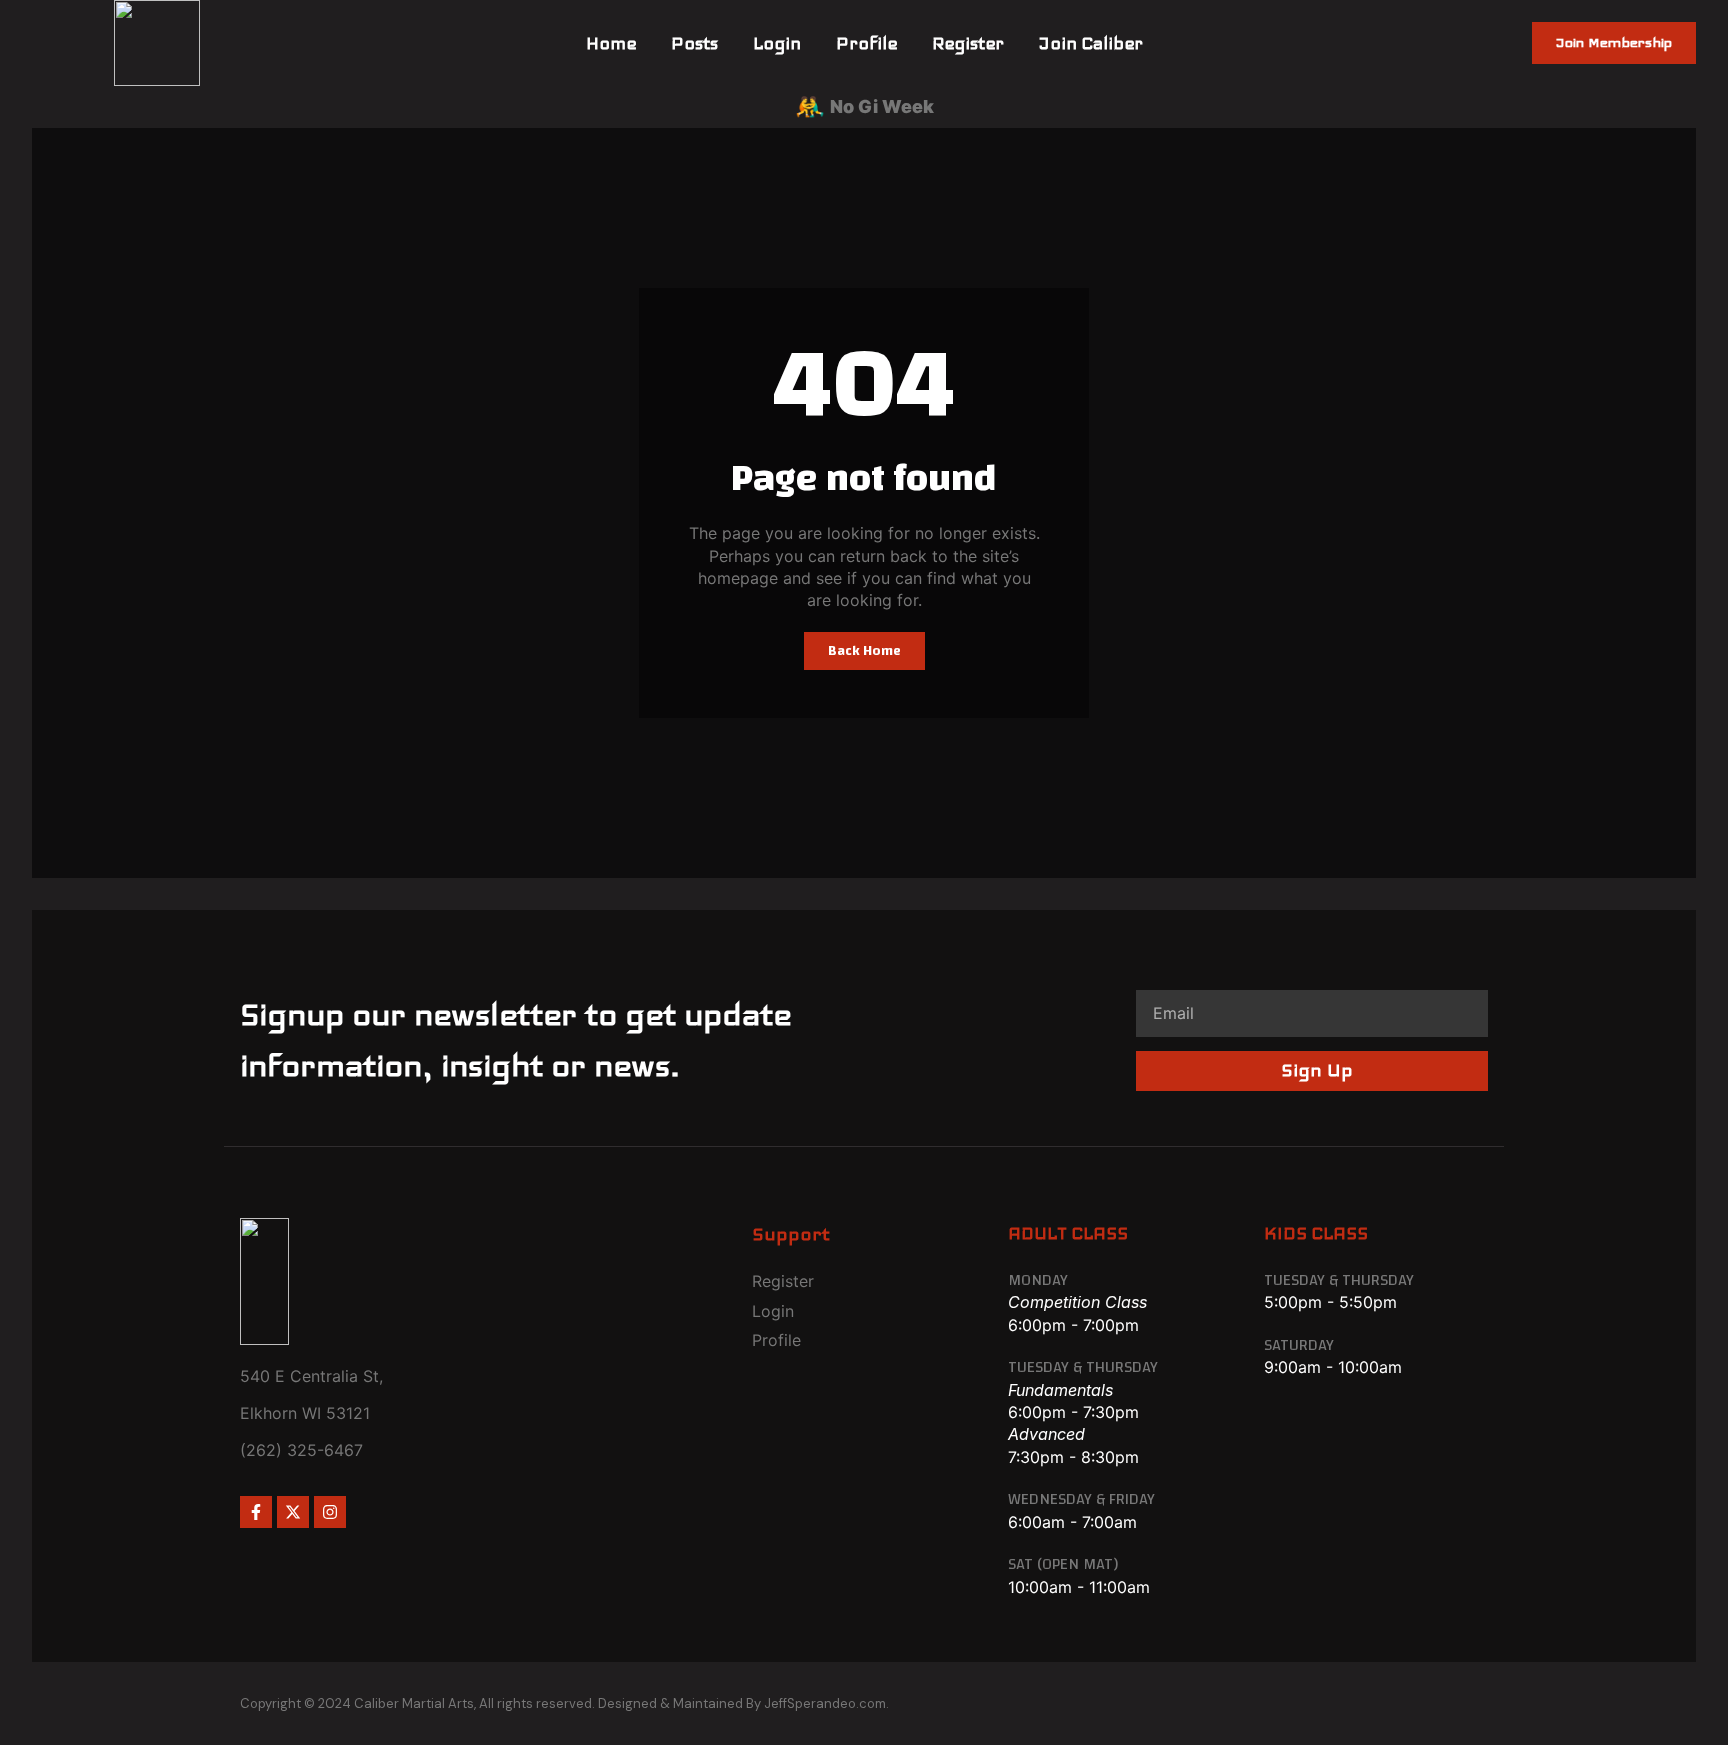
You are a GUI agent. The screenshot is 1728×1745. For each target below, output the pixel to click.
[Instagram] (330, 1512)
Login (777, 43)
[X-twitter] (293, 1512)
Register (968, 43)
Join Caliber (1091, 43)
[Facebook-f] (256, 1512)
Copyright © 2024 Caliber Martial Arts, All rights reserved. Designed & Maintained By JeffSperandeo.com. (564, 1703)
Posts (694, 43)
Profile (866, 43)
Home (611, 43)
